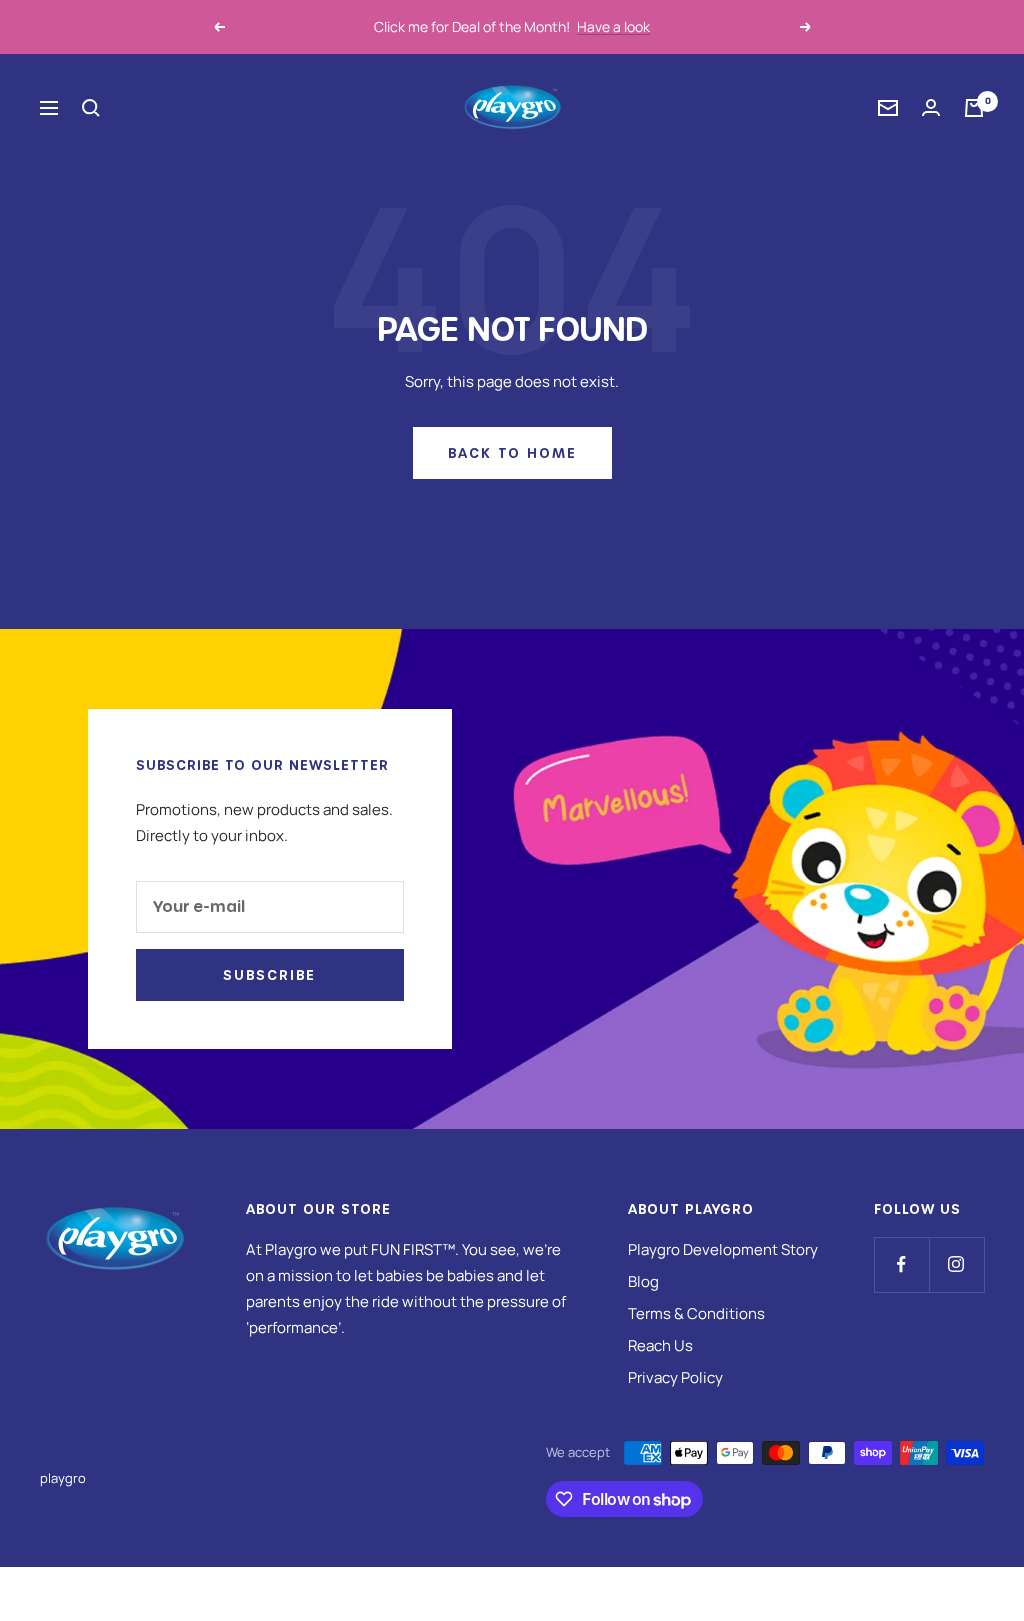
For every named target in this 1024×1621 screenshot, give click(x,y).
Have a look (613, 26)
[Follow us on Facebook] (901, 1264)
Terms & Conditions (696, 1313)
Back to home (512, 452)
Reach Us (660, 1345)
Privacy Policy (675, 1377)
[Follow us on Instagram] (956, 1264)
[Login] (931, 107)
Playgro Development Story (723, 1249)
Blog (643, 1281)
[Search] (91, 108)
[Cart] (974, 108)
